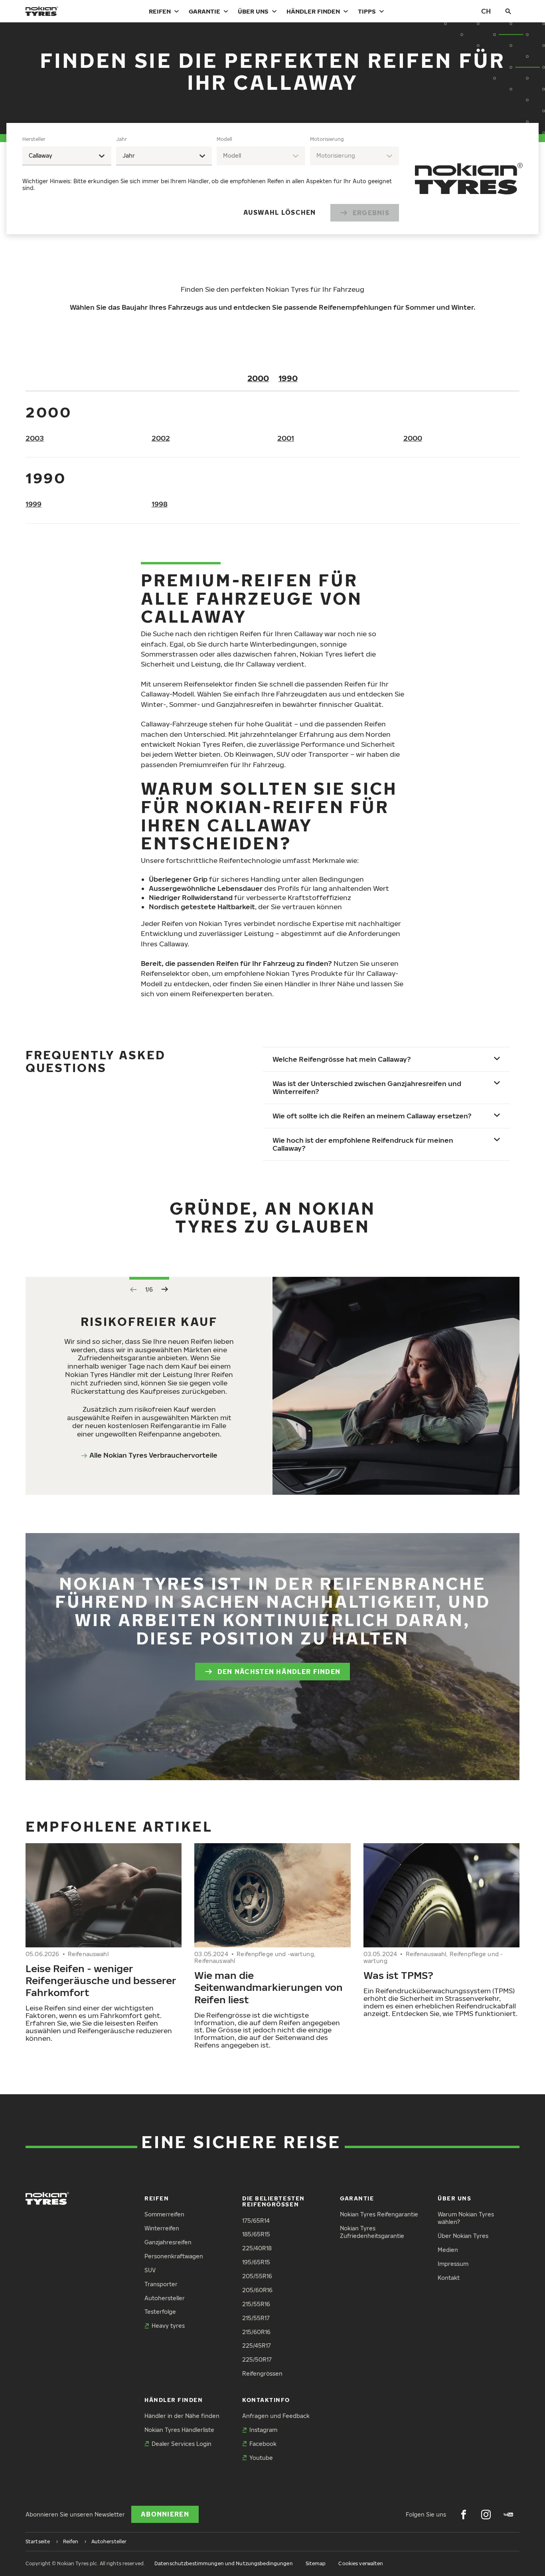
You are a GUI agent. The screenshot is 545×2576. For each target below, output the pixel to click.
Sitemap (316, 2563)
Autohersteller (165, 2298)
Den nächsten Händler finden (279, 1672)
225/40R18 (257, 2248)
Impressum (453, 2264)
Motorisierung (327, 139)
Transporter (161, 2284)
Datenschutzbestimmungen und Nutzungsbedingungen (224, 2563)
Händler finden (313, 11)
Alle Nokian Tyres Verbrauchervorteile (153, 1455)
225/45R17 (257, 2346)
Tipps (367, 11)
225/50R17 (257, 2359)
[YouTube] (508, 2515)
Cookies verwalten (361, 2563)
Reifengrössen (262, 2373)
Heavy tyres (168, 2326)
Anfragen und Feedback (276, 2416)
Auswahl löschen (280, 212)
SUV (150, 2270)
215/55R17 (256, 2318)
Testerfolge (160, 2312)
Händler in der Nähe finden (182, 2416)
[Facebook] (464, 2515)
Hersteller (34, 139)
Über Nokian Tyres (463, 2236)
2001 (286, 438)
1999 (34, 504)
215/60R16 (256, 2332)
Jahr (121, 139)
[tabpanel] (211, 179)
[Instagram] (486, 2515)
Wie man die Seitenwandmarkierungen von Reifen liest (269, 1987)
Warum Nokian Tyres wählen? (466, 2218)
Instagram (263, 2430)
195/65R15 (256, 2262)
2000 (258, 378)
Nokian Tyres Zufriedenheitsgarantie (372, 2232)
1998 (160, 504)
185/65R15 (256, 2234)
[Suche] (508, 11)
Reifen (160, 11)
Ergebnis (371, 213)
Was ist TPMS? (398, 1975)
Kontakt (449, 2278)
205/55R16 (257, 2276)
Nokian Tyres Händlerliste (179, 2430)
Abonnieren (165, 2514)
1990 (288, 378)
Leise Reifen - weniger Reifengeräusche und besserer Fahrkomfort (101, 1980)
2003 (35, 438)
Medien (448, 2250)
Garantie (204, 11)
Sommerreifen (164, 2214)
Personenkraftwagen (174, 2256)
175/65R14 (256, 2221)
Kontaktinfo (266, 2400)
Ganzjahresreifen (168, 2242)
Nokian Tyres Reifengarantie (379, 2214)
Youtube (261, 2458)
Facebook (263, 2444)
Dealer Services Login (182, 2444)
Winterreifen (162, 2228)
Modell (224, 139)
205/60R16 (257, 2290)
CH (486, 11)
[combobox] (67, 156)
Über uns (253, 11)
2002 (161, 438)
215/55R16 (256, 2304)
